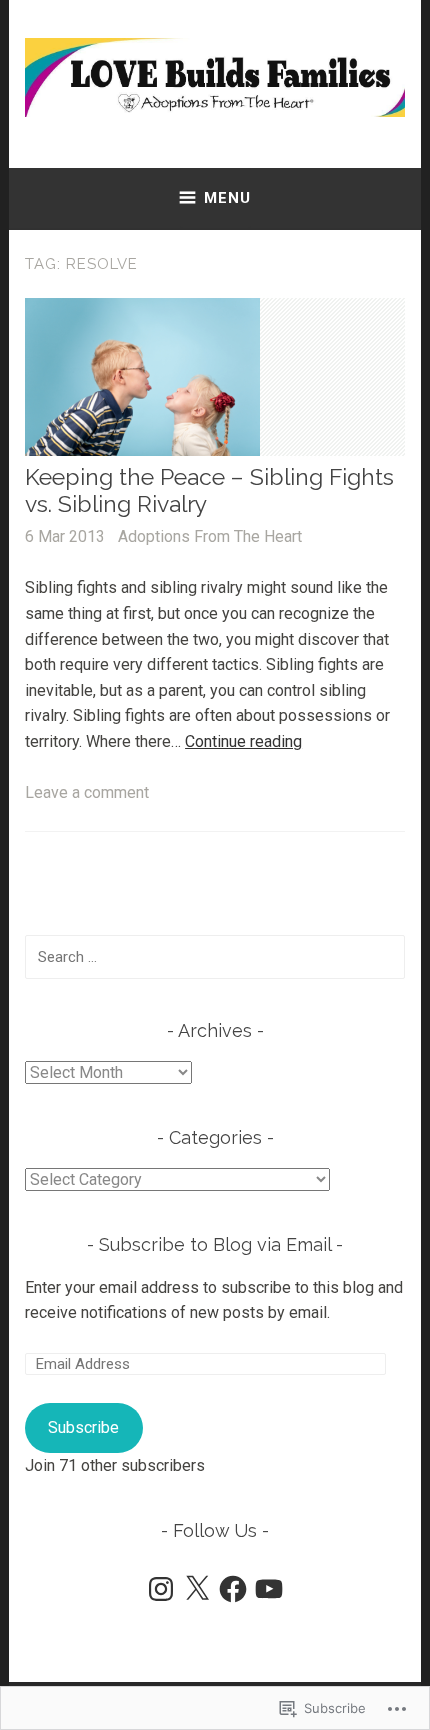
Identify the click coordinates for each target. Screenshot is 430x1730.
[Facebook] (233, 1589)
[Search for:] (215, 956)
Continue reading (243, 741)
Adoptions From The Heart (210, 536)
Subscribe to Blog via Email (215, 1244)
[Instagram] (161, 1589)
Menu (227, 198)
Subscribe (83, 1427)
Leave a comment (87, 792)
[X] (197, 1589)
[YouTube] (269, 1589)
